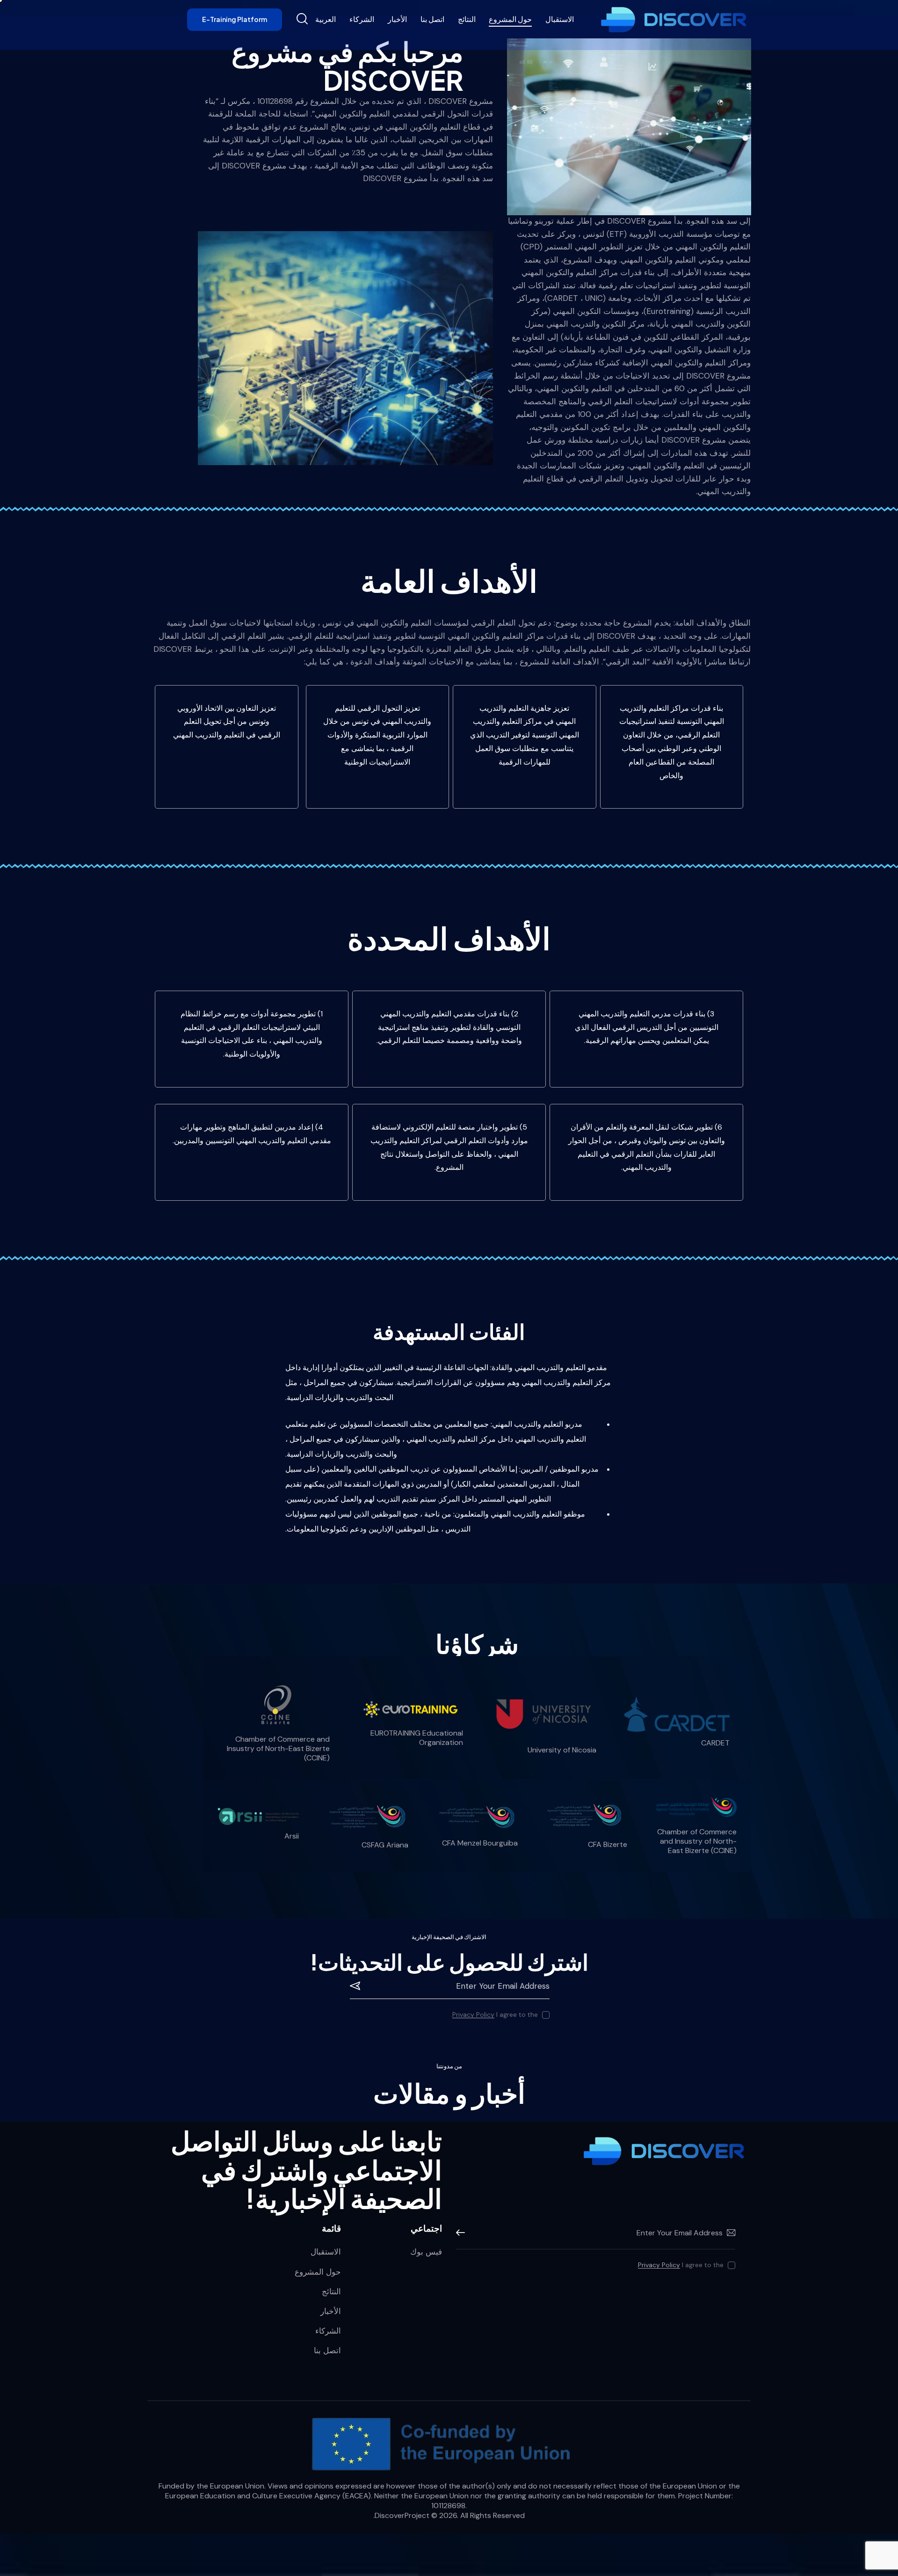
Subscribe (357, 1986)
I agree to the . (494, 2014)
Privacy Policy (473, 2015)
